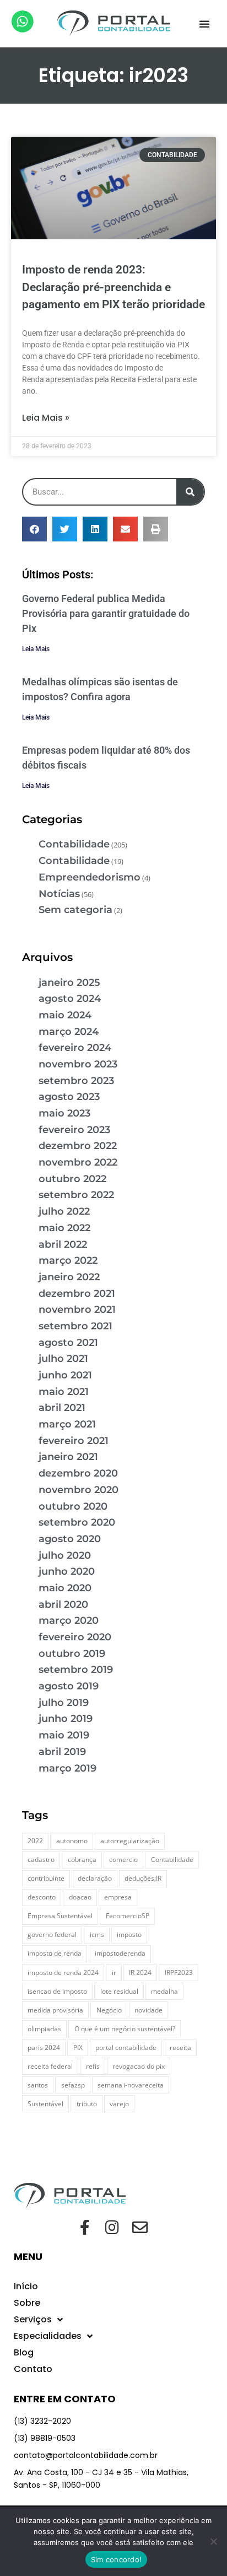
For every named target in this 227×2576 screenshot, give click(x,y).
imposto (129, 1934)
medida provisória (55, 2010)
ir (114, 1973)
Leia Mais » (46, 418)
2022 (35, 1841)
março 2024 (69, 1032)
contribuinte (46, 1878)
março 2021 (67, 1424)
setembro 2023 (76, 1081)
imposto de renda (55, 1953)
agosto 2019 (69, 1686)
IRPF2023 (179, 1973)
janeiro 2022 (69, 1277)
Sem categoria (75, 910)
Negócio (109, 2010)
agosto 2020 (70, 1539)
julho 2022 (64, 1211)
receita (180, 2048)
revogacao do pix (139, 2066)
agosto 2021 (68, 1343)
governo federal (52, 1934)
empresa (118, 1897)
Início (26, 2286)
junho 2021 (65, 1375)
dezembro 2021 (77, 1294)
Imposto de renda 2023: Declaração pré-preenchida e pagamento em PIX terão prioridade (113, 287)
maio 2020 (65, 1588)
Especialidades (48, 2336)
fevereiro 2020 (75, 1637)
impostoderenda (120, 1953)
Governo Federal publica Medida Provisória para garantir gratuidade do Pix (106, 613)
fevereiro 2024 (75, 1048)
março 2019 (67, 1768)
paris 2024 (44, 2048)
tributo (87, 2104)
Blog (24, 2352)
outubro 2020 (73, 1506)
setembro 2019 (76, 1670)
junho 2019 (66, 1719)
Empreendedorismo (90, 877)
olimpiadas (44, 2029)
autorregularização (130, 1841)
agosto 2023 (69, 1097)
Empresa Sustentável (60, 1916)
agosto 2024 (70, 999)
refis (93, 2066)
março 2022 (68, 1260)
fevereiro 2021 (74, 1441)
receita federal (50, 2066)
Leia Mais (36, 649)
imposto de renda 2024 (63, 1973)
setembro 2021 (75, 1326)
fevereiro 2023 (74, 1130)
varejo (119, 2104)
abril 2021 (62, 1408)
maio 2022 (64, 1228)
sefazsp (73, 2085)
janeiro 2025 (69, 983)
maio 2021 (64, 1392)
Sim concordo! (116, 2559)
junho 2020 (67, 1571)
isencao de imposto (57, 1991)
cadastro (41, 1859)
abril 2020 (63, 1604)
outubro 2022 (72, 1179)
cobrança (82, 1859)
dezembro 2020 (78, 1473)
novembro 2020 (79, 1490)
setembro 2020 (77, 1522)
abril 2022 (63, 1244)
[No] (213, 2541)
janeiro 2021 (68, 1457)
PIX (78, 2048)
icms (97, 1934)
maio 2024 (65, 1015)
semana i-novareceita (131, 2085)
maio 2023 (64, 1113)
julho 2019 (64, 1703)
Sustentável (45, 2104)
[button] (204, 24)
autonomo (72, 1841)
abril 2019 (62, 1752)
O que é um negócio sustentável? (125, 2029)
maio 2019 (64, 1735)
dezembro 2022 (78, 1146)
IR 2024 (140, 1973)
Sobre (27, 2303)
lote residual (119, 1991)
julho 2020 (65, 1555)
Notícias (59, 894)
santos (38, 2085)
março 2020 (69, 1620)
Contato (33, 2369)
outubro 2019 (72, 1654)
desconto (42, 1897)
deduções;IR (143, 1878)
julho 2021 (63, 1359)
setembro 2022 (76, 1195)
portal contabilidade (126, 2048)
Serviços (33, 2319)
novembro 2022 (78, 1162)
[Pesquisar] (190, 492)
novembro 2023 (78, 1064)
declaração (95, 1878)
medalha (164, 1991)
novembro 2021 (77, 1310)
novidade (148, 2010)
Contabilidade (74, 844)
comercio (123, 1859)
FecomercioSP (128, 1916)
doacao (80, 1897)
